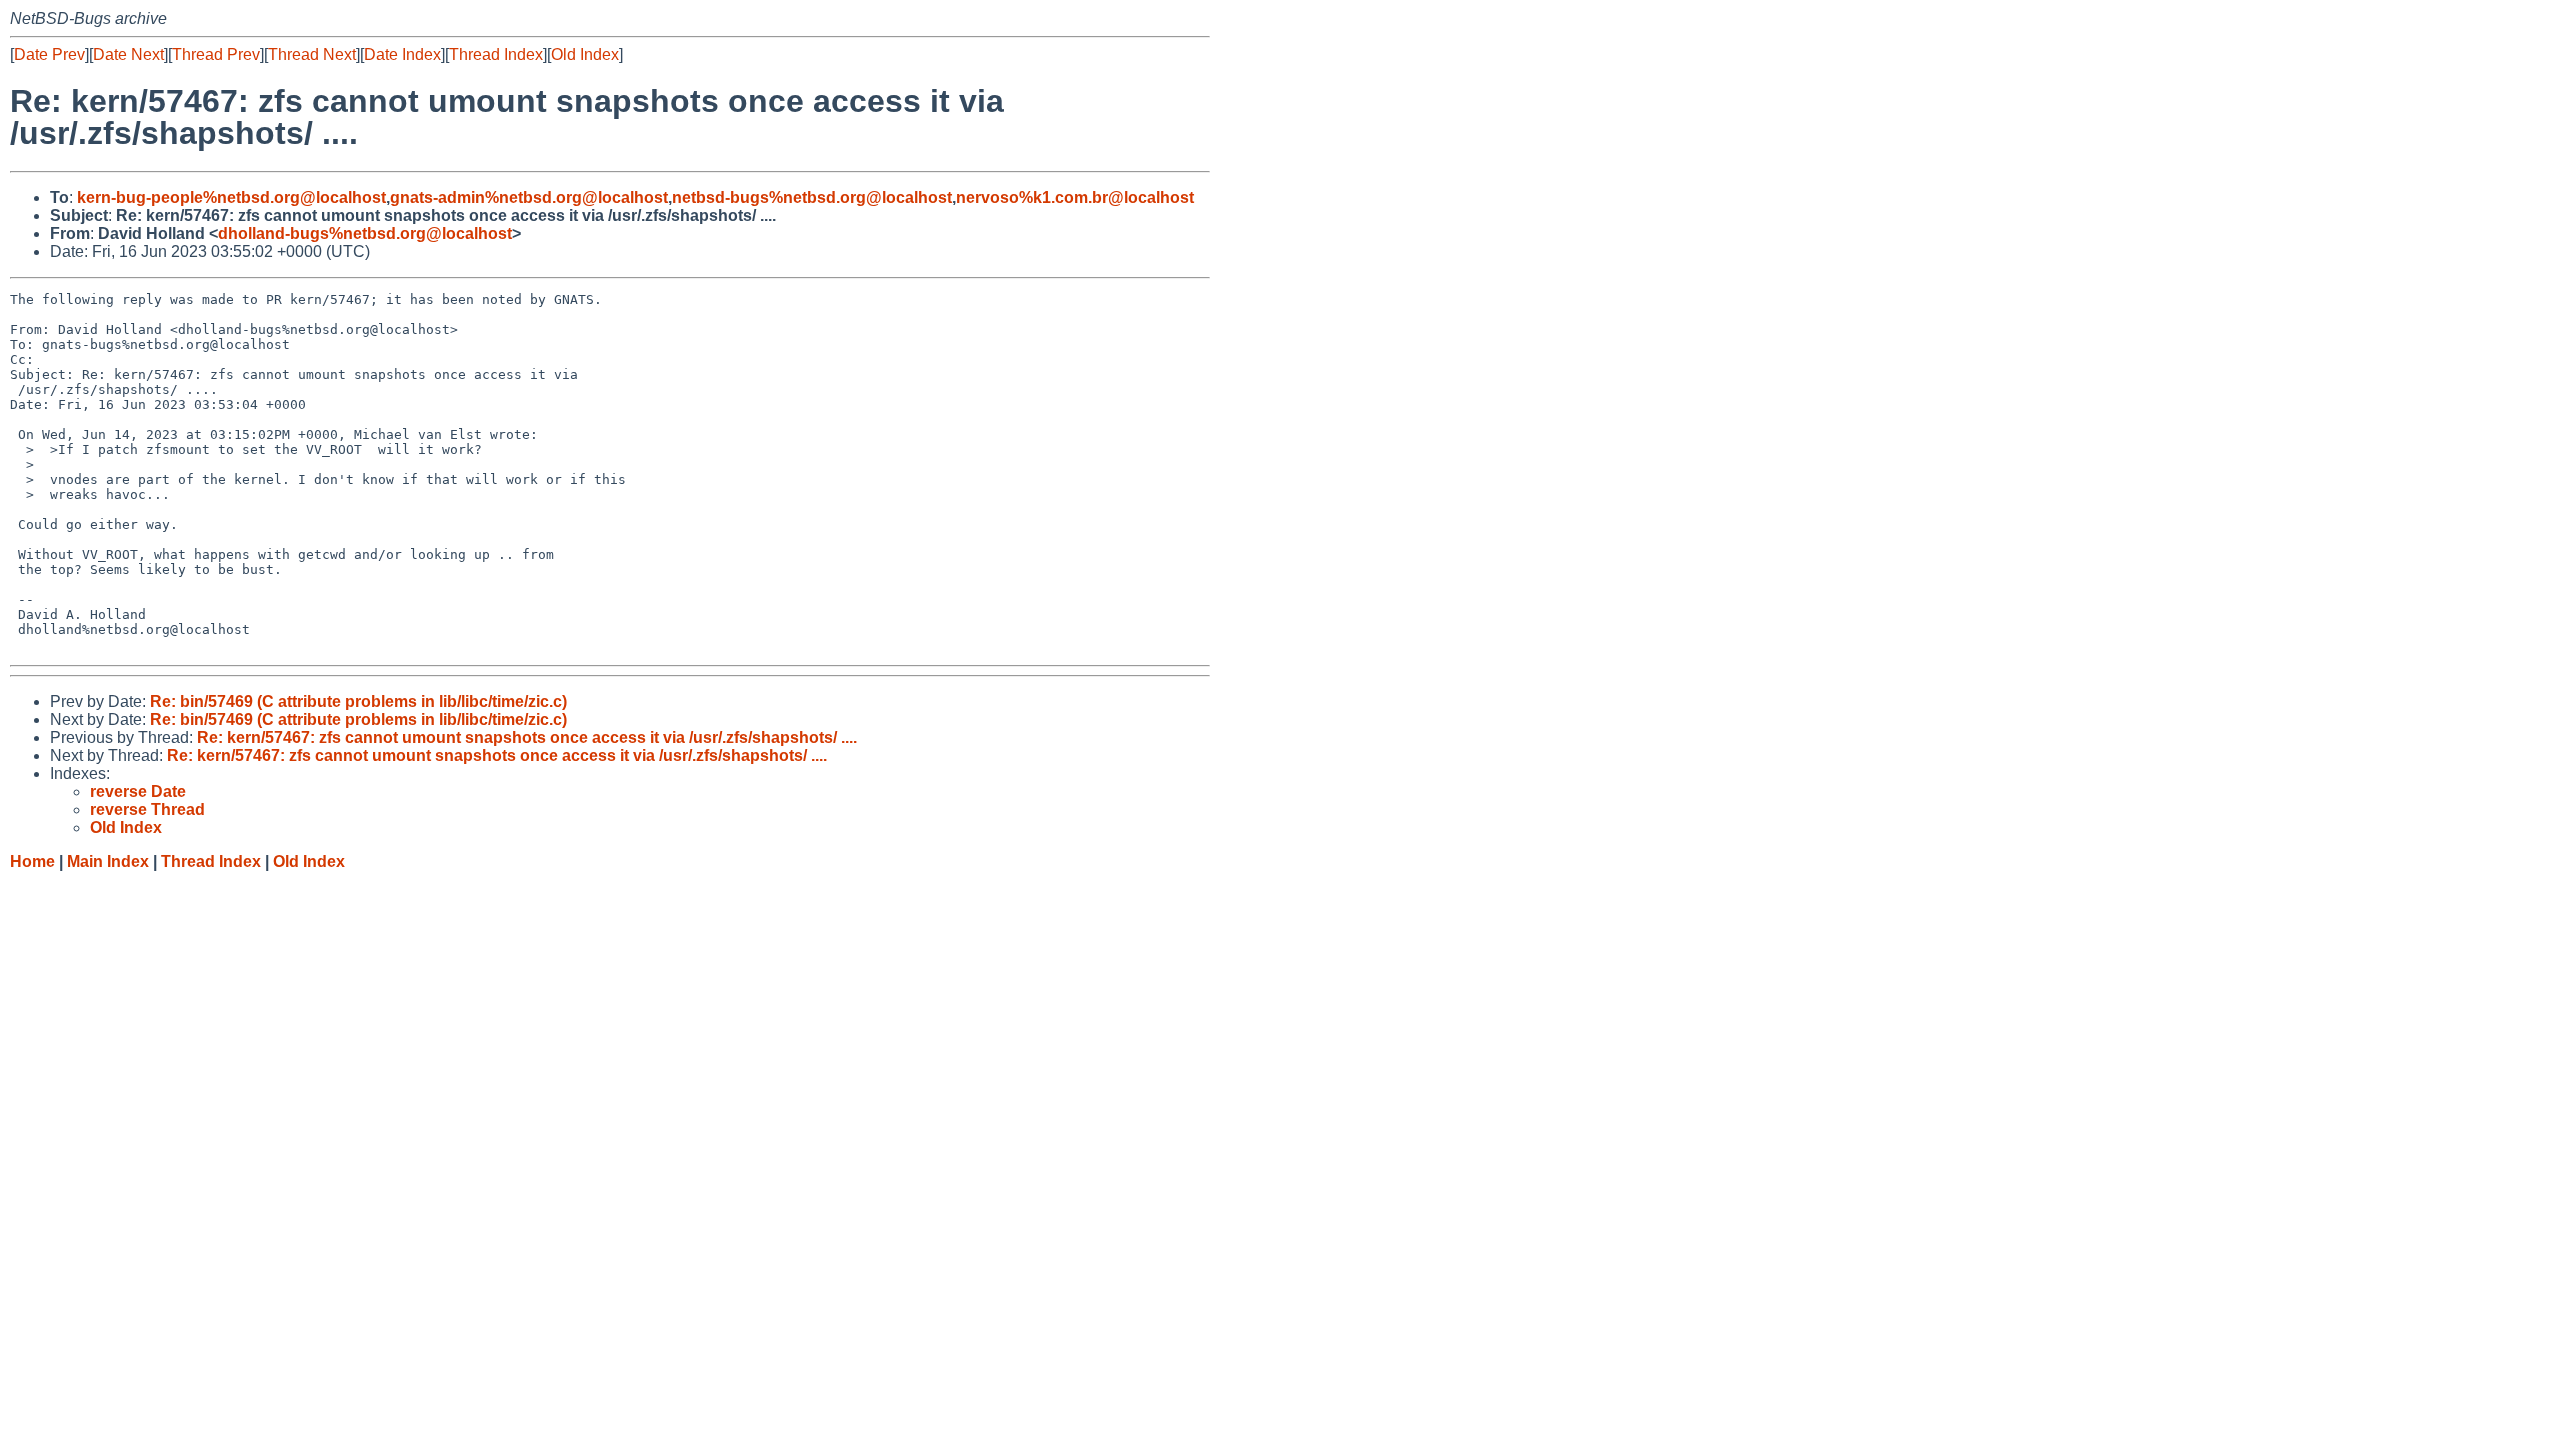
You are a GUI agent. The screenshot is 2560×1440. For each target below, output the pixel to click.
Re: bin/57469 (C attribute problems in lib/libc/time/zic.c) (358, 701)
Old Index (585, 54)
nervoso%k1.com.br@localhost (1075, 197)
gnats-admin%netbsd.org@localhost (529, 197)
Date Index (402, 54)
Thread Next (312, 54)
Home (32, 861)
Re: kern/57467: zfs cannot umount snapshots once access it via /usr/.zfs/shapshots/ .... (527, 737)
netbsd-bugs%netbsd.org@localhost (812, 197)
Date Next (128, 54)
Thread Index (496, 54)
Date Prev (49, 54)
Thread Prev (216, 54)
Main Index (108, 861)
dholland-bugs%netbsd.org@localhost (365, 233)
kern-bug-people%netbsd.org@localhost (231, 197)
